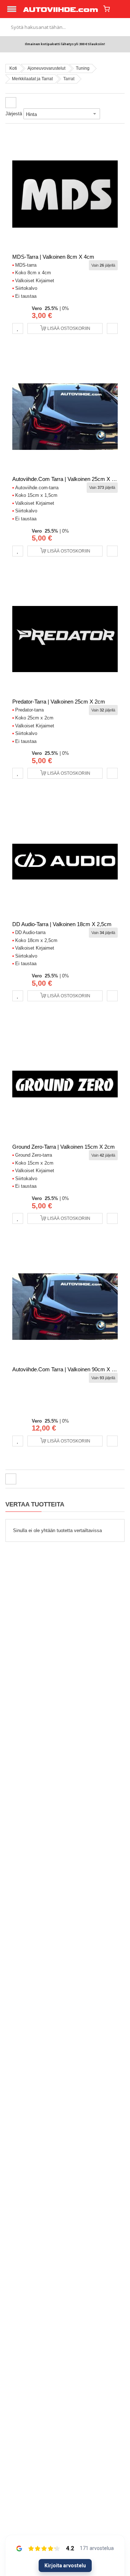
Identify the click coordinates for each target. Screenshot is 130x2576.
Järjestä (14, 114)
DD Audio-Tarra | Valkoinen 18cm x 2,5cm (62, 924)
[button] (18, 328)
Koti (13, 68)
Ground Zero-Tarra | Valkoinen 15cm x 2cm (64, 1147)
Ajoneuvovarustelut (46, 68)
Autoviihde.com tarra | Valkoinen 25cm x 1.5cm (69, 479)
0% (66, 308)
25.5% (51, 308)
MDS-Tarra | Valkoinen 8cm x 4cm (53, 257)
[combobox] (65, 27)
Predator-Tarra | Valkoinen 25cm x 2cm (59, 702)
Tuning (83, 68)
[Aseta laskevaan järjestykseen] (105, 114)
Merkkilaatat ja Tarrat (32, 79)
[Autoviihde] (61, 9)
